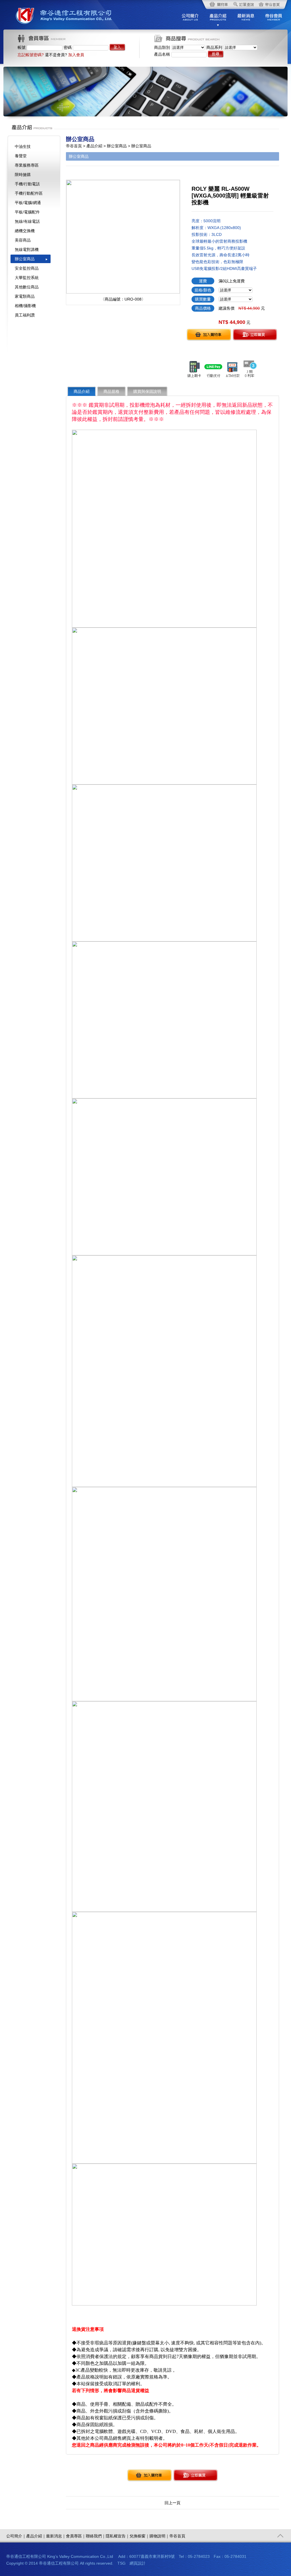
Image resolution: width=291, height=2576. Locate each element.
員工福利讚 (25, 315)
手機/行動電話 (27, 184)
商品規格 (111, 391)
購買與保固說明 (147, 391)
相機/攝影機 (25, 306)
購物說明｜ (159, 2536)
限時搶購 (23, 175)
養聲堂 (21, 156)
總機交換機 (25, 231)
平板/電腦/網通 (28, 203)
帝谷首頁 (177, 2536)
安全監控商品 (27, 268)
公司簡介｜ (16, 2536)
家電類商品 (25, 296)
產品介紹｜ (36, 2536)
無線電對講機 (27, 249)
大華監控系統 (27, 278)
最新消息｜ (56, 2536)
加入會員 (76, 55)
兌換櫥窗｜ (140, 2536)
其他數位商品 (27, 287)
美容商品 (23, 240)
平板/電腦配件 (27, 212)
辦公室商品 (25, 259)
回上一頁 (172, 2503)
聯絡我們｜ (96, 2536)
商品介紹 (82, 391)
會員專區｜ (76, 2536)
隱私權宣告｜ (118, 2536)
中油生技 (23, 146)
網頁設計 (138, 2563)
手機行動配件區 (29, 193)
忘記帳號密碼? (31, 55)
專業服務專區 (27, 165)
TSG (121, 2563)
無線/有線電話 (27, 221)
